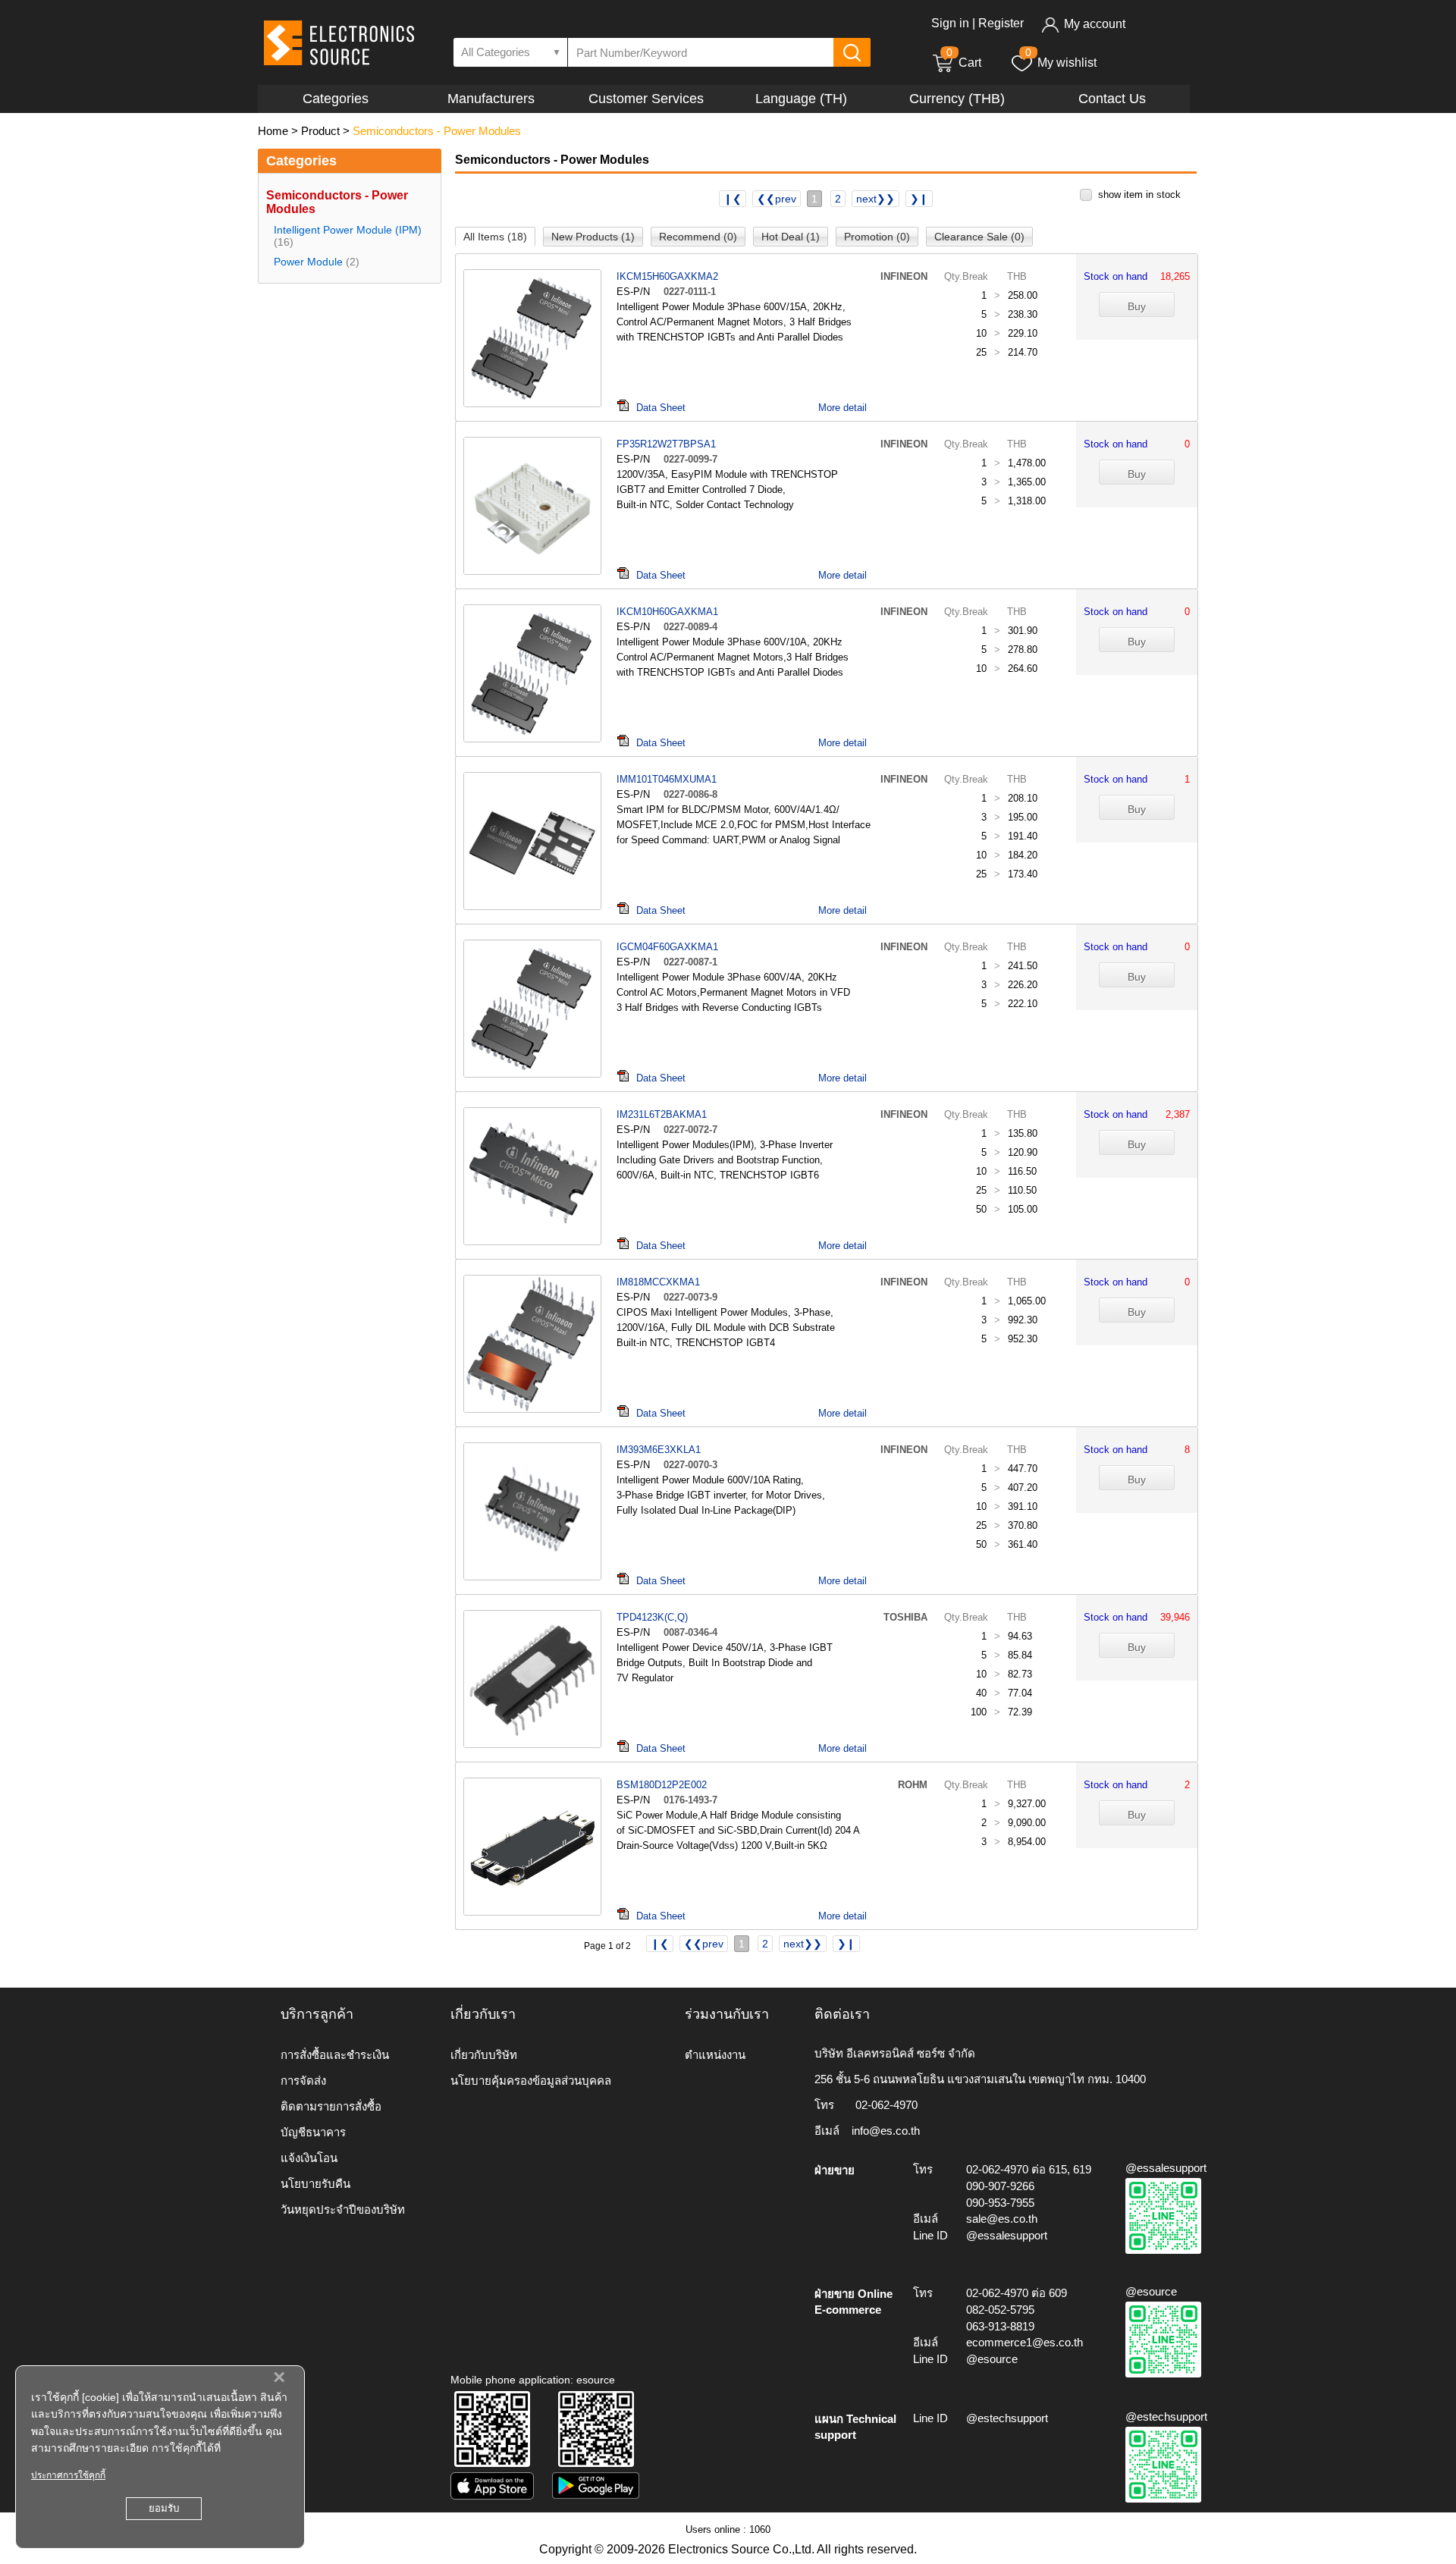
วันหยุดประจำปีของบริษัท (343, 2209)
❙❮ (733, 199)
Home (273, 131)
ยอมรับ (164, 2508)
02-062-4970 (886, 2105)
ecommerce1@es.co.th (1025, 2342)
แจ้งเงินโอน (309, 2158)
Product (320, 131)
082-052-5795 (1000, 2310)
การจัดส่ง (303, 2081)
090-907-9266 (1000, 2186)
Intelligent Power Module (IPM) (348, 230)
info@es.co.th (886, 2131)
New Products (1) (593, 237)
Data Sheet (661, 408)
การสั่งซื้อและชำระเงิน (335, 2055)
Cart (964, 63)
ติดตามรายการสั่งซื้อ (331, 2106)
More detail (843, 408)
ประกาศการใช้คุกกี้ (68, 2475)
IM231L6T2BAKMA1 (662, 1114)
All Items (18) (495, 237)
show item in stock (1139, 195)
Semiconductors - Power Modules (437, 131)
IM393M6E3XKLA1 (659, 1450)
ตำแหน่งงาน (715, 2055)
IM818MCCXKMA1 (658, 1282)
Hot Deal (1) (791, 237)
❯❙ (919, 199)
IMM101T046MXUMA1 (667, 779)
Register (1001, 23)
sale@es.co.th (1002, 2219)
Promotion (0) (877, 237)
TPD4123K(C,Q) (652, 1617)
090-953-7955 (1000, 2203)
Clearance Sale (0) (979, 237)
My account (1095, 24)
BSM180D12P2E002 (662, 1785)
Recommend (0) (698, 237)
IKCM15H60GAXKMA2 (667, 276)
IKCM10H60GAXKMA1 (667, 612)
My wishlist (1067, 63)
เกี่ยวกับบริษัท (484, 2055)
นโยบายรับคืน (315, 2184)
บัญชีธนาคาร (313, 2132)
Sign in (950, 23)
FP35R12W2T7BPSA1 (666, 444)
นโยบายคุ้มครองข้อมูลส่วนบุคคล (531, 2081)
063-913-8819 (1000, 2326)
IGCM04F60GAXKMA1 (667, 947)
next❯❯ (875, 199)
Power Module (308, 262)
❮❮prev (777, 199)
